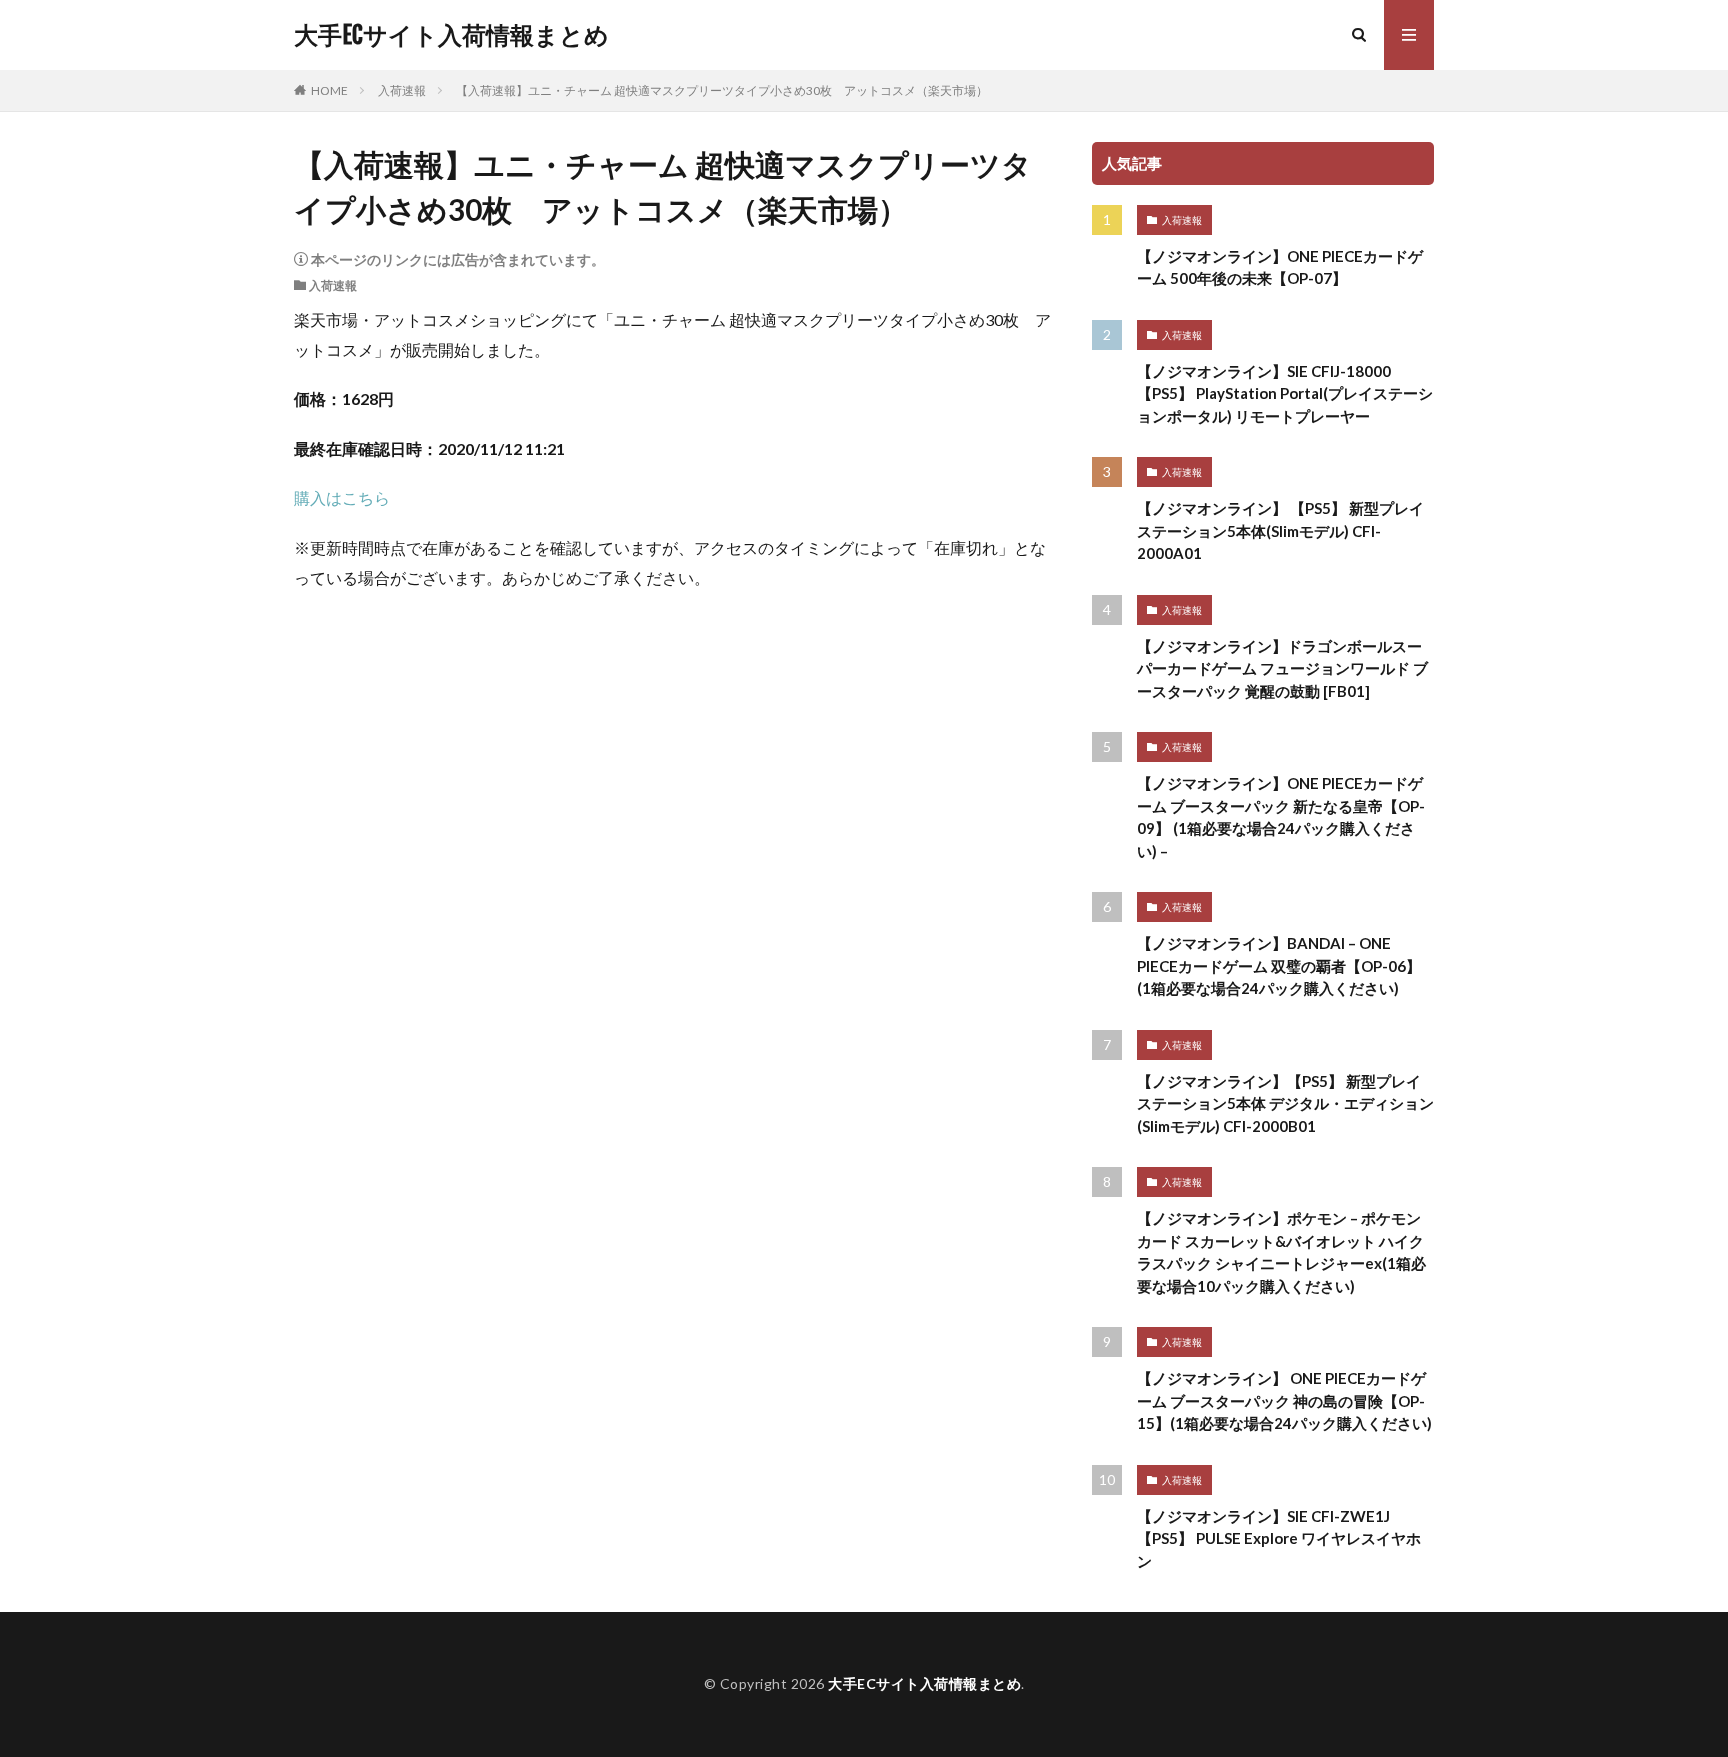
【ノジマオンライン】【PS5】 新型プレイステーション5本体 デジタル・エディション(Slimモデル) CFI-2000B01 (1285, 1103)
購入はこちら (342, 497)
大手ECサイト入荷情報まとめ (451, 35)
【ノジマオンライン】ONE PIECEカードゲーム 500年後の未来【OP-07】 (1280, 267)
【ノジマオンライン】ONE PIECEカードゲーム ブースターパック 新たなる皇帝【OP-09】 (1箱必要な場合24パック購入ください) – (1281, 817)
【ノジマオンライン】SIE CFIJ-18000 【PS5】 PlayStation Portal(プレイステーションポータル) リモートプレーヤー (1285, 393)
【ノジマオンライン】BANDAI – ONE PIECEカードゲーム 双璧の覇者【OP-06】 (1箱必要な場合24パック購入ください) (1279, 965)
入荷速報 (402, 90)
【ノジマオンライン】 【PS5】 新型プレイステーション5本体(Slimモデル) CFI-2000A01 (1280, 530)
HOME (329, 90)
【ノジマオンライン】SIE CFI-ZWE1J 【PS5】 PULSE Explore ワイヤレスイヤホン (1279, 1538)
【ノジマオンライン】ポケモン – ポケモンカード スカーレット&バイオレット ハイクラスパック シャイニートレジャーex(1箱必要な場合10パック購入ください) (1281, 1252)
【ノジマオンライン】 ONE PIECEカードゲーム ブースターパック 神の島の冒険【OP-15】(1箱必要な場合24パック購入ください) (1284, 1400)
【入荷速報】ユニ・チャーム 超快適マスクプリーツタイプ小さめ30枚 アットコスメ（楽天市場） (722, 90)
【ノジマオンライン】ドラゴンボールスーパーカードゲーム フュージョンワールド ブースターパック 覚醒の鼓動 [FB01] (1282, 668)
